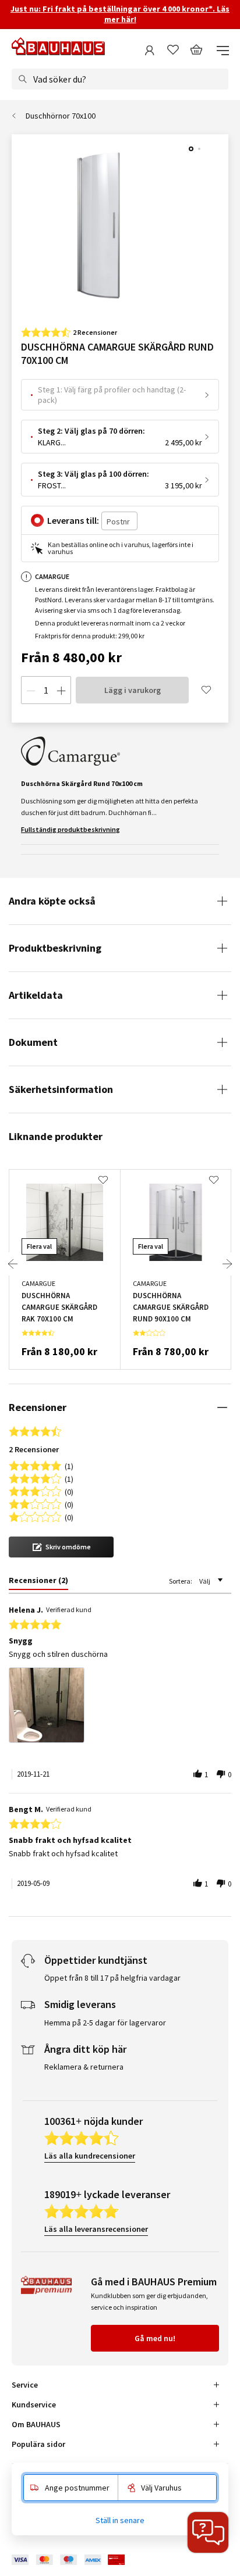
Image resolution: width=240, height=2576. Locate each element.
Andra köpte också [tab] (52, 901)
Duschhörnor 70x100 (61, 116)
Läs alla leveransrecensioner (96, 2229)
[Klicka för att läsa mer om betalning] (77, 2560)
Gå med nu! (155, 2338)
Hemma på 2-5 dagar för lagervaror (105, 2023)
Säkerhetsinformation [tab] (61, 1089)
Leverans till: (73, 520)
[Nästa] (227, 1264)
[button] (61, 1547)
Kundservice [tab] (34, 2404)
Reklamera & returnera (84, 2067)
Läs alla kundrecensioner (90, 2156)
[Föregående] (13, 1264)
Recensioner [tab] (38, 1407)
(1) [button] (69, 1465)
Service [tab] (25, 2385)
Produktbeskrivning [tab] (55, 948)
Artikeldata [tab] (36, 995)
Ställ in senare (120, 2520)
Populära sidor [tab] (38, 2444)
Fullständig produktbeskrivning (70, 829)
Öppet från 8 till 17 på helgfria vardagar (112, 1978)
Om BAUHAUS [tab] (36, 2424)
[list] (120, 1708)
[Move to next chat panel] (208, 2532)
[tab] (38, 1582)
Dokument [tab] (33, 1042)
